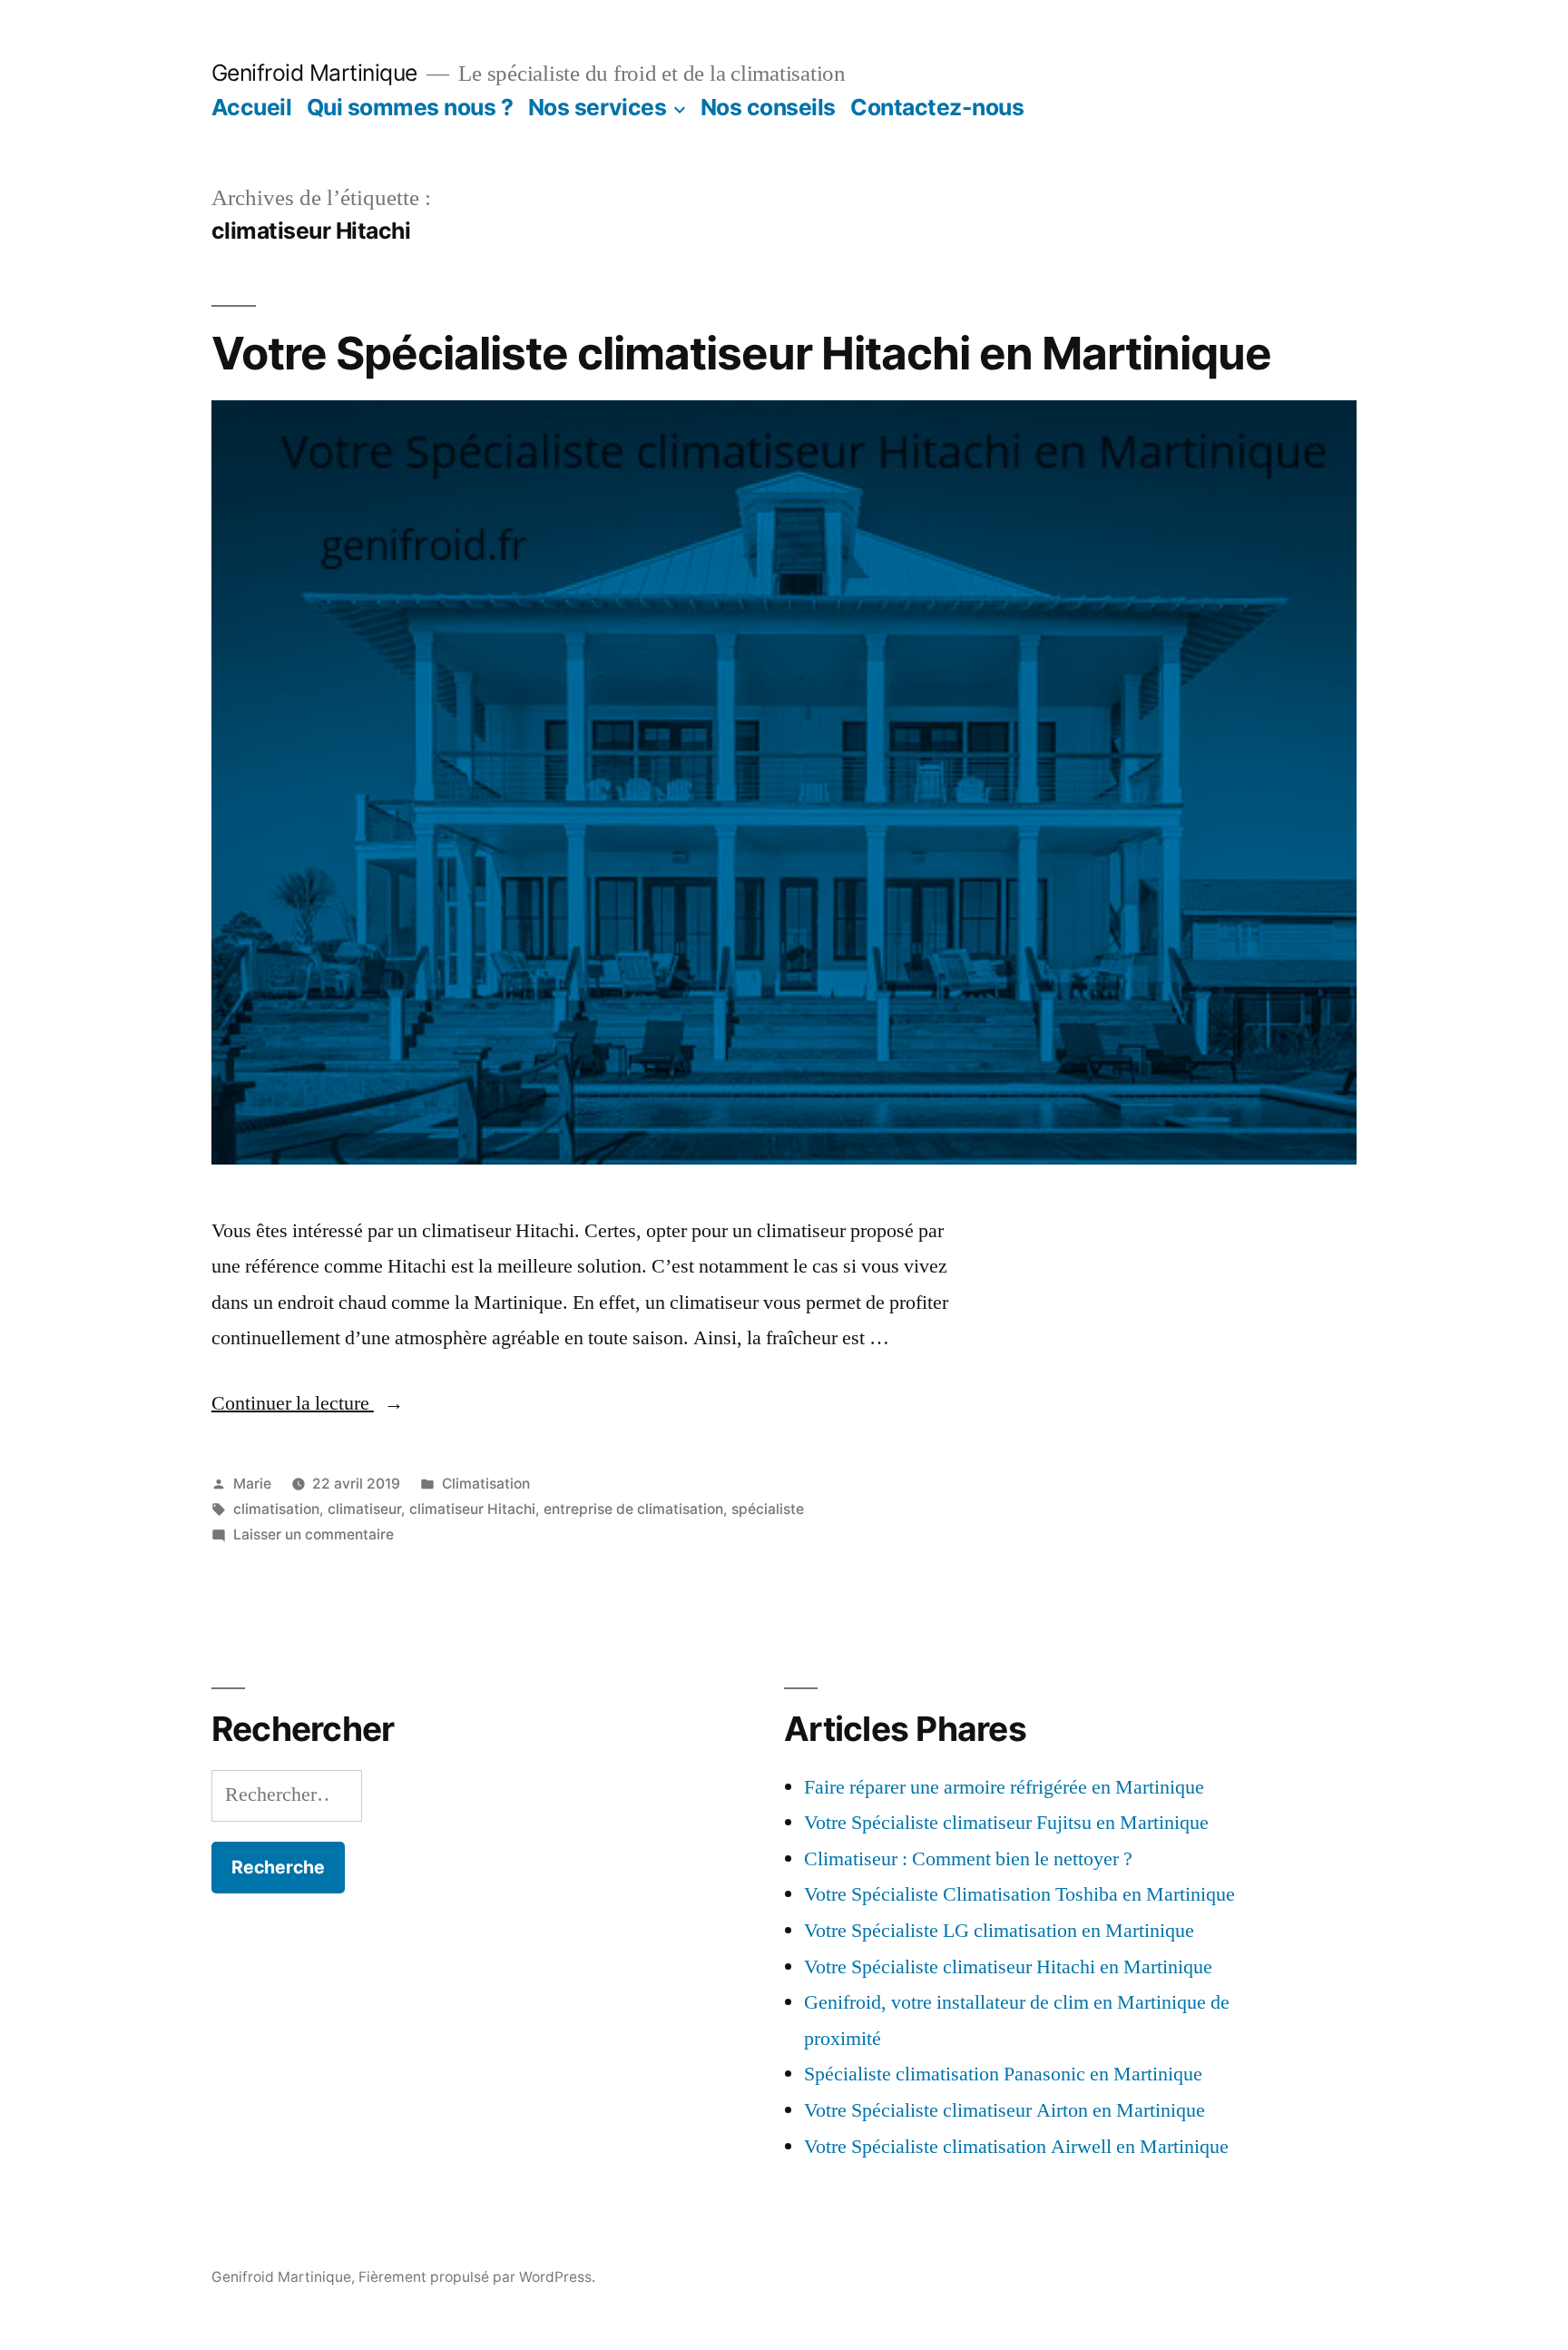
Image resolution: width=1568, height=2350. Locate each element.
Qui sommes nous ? (410, 107)
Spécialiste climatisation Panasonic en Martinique (1003, 2074)
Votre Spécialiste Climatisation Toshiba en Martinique (1019, 1894)
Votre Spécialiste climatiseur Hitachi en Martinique (742, 353)
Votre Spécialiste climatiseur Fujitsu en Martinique (1006, 1823)
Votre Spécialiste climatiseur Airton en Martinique (1004, 2110)
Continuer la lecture (308, 1403)
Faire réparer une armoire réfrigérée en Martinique (1004, 1787)
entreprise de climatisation (633, 1509)
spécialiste (768, 1509)
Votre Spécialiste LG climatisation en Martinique (999, 1931)
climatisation (276, 1509)
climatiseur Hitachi (472, 1509)
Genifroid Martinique (314, 73)
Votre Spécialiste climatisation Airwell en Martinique (1016, 2147)
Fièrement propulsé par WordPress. (477, 2277)
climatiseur (364, 1509)
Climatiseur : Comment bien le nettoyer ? (968, 1859)
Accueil (252, 107)
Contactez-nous (937, 107)
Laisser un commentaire (314, 1534)
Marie (252, 1484)
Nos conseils (768, 107)
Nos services (597, 107)
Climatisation (486, 1484)
